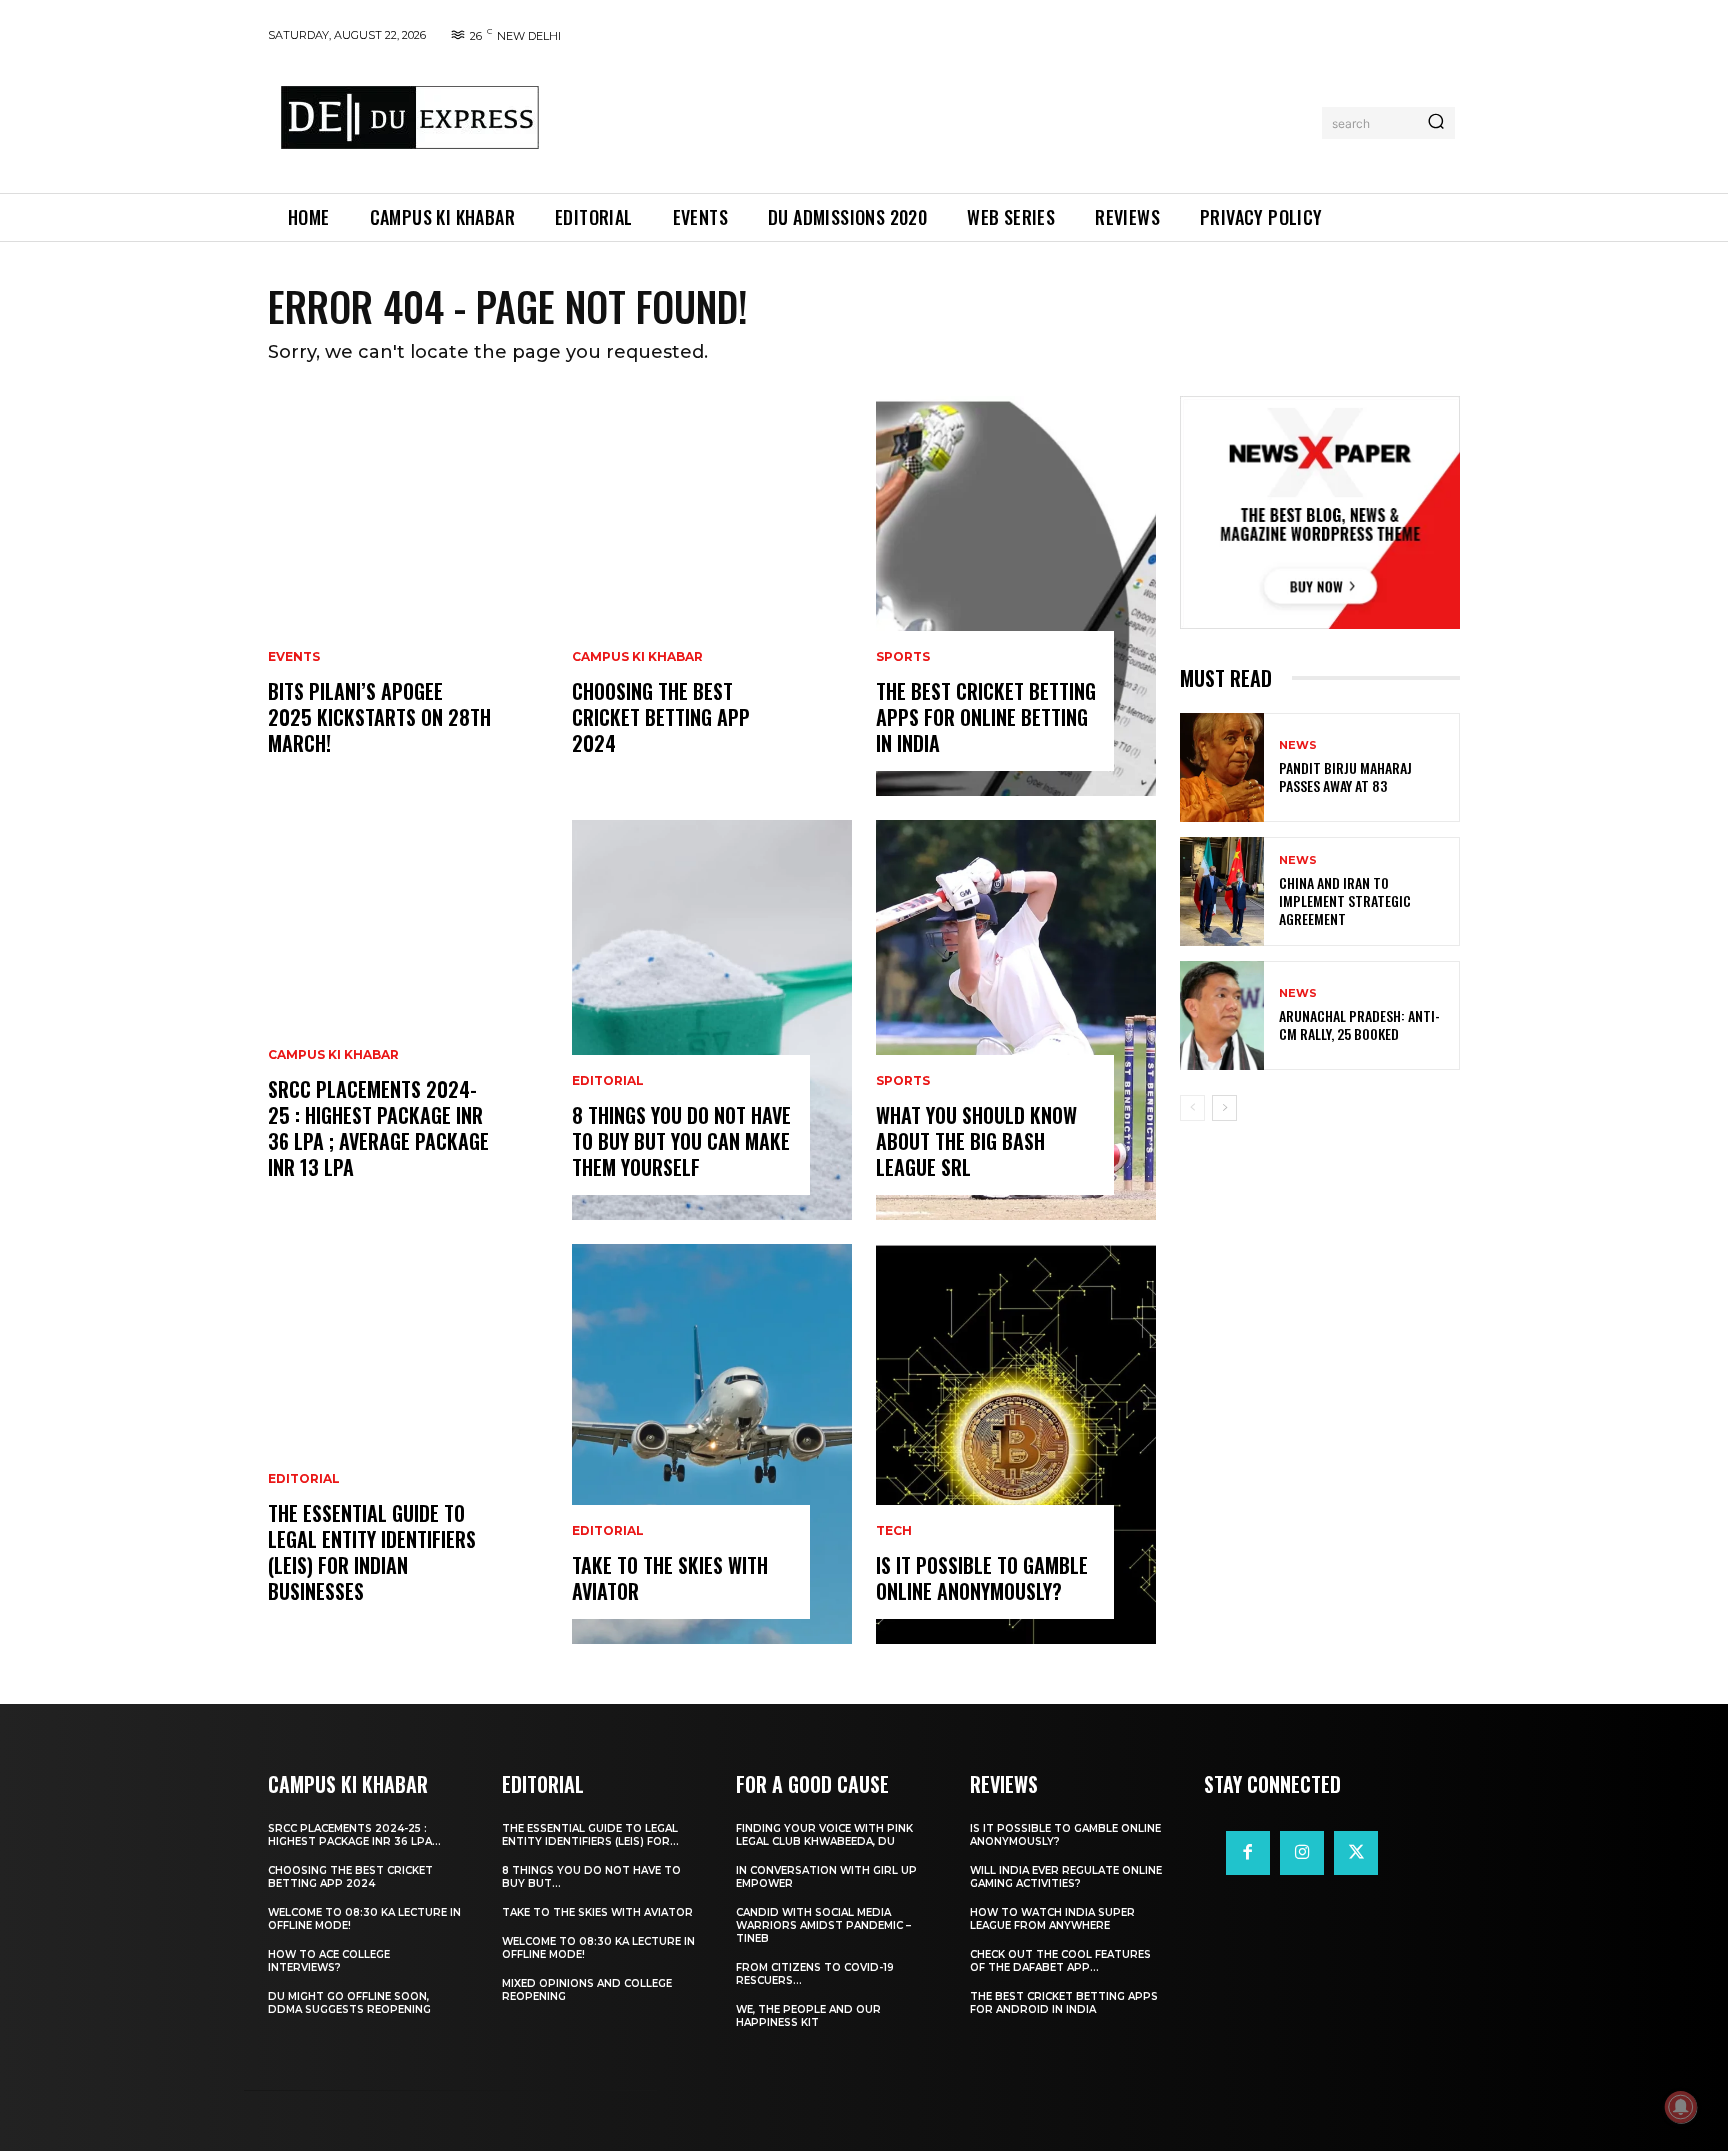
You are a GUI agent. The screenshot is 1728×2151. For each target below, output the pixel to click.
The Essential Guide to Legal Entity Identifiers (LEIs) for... (590, 1835)
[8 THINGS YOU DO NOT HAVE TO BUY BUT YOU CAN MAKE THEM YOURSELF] (712, 1020)
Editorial (304, 1479)
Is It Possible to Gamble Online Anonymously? (982, 1578)
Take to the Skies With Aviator (670, 1578)
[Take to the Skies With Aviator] (712, 1444)
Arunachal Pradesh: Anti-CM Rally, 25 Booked (1359, 1024)
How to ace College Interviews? (329, 1961)
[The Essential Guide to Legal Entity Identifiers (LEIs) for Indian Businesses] (408, 1444)
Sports (903, 657)
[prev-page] (1192, 1108)
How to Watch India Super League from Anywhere (1052, 1919)
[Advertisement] (937, 119)
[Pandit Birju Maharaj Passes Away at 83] (1222, 767)
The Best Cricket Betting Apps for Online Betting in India (986, 717)
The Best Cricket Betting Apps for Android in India (1064, 2003)
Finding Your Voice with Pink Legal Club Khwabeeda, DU (824, 1835)
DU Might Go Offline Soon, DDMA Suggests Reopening (349, 2003)
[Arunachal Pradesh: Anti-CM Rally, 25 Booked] (1222, 1015)
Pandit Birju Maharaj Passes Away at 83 (1345, 776)
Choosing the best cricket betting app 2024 (661, 717)
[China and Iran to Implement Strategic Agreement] (1222, 891)
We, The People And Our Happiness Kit (808, 2016)
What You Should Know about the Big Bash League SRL (976, 1141)
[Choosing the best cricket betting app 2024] (712, 596)
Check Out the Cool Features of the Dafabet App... (1060, 1961)
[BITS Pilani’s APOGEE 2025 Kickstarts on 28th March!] (408, 596)
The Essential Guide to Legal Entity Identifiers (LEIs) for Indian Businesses (372, 1552)
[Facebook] (1248, 1853)
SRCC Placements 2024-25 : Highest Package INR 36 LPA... (354, 1835)
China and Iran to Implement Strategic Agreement (1345, 900)
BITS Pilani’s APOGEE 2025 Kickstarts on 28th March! (379, 717)
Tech (894, 1531)
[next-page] (1224, 1108)
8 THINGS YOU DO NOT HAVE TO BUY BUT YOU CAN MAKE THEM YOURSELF (681, 1141)
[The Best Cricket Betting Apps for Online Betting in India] (1016, 596)
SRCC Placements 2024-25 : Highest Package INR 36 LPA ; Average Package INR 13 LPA (378, 1128)
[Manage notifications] (1681, 2107)
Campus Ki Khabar (333, 1055)
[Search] (1436, 123)
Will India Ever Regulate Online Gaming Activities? (1066, 1877)
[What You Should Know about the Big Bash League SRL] (1016, 1020)
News (1298, 745)
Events (294, 657)
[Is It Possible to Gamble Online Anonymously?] (1016, 1444)
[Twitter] (1356, 1853)
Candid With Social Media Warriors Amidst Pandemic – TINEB (823, 1925)
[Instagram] (1302, 1853)
